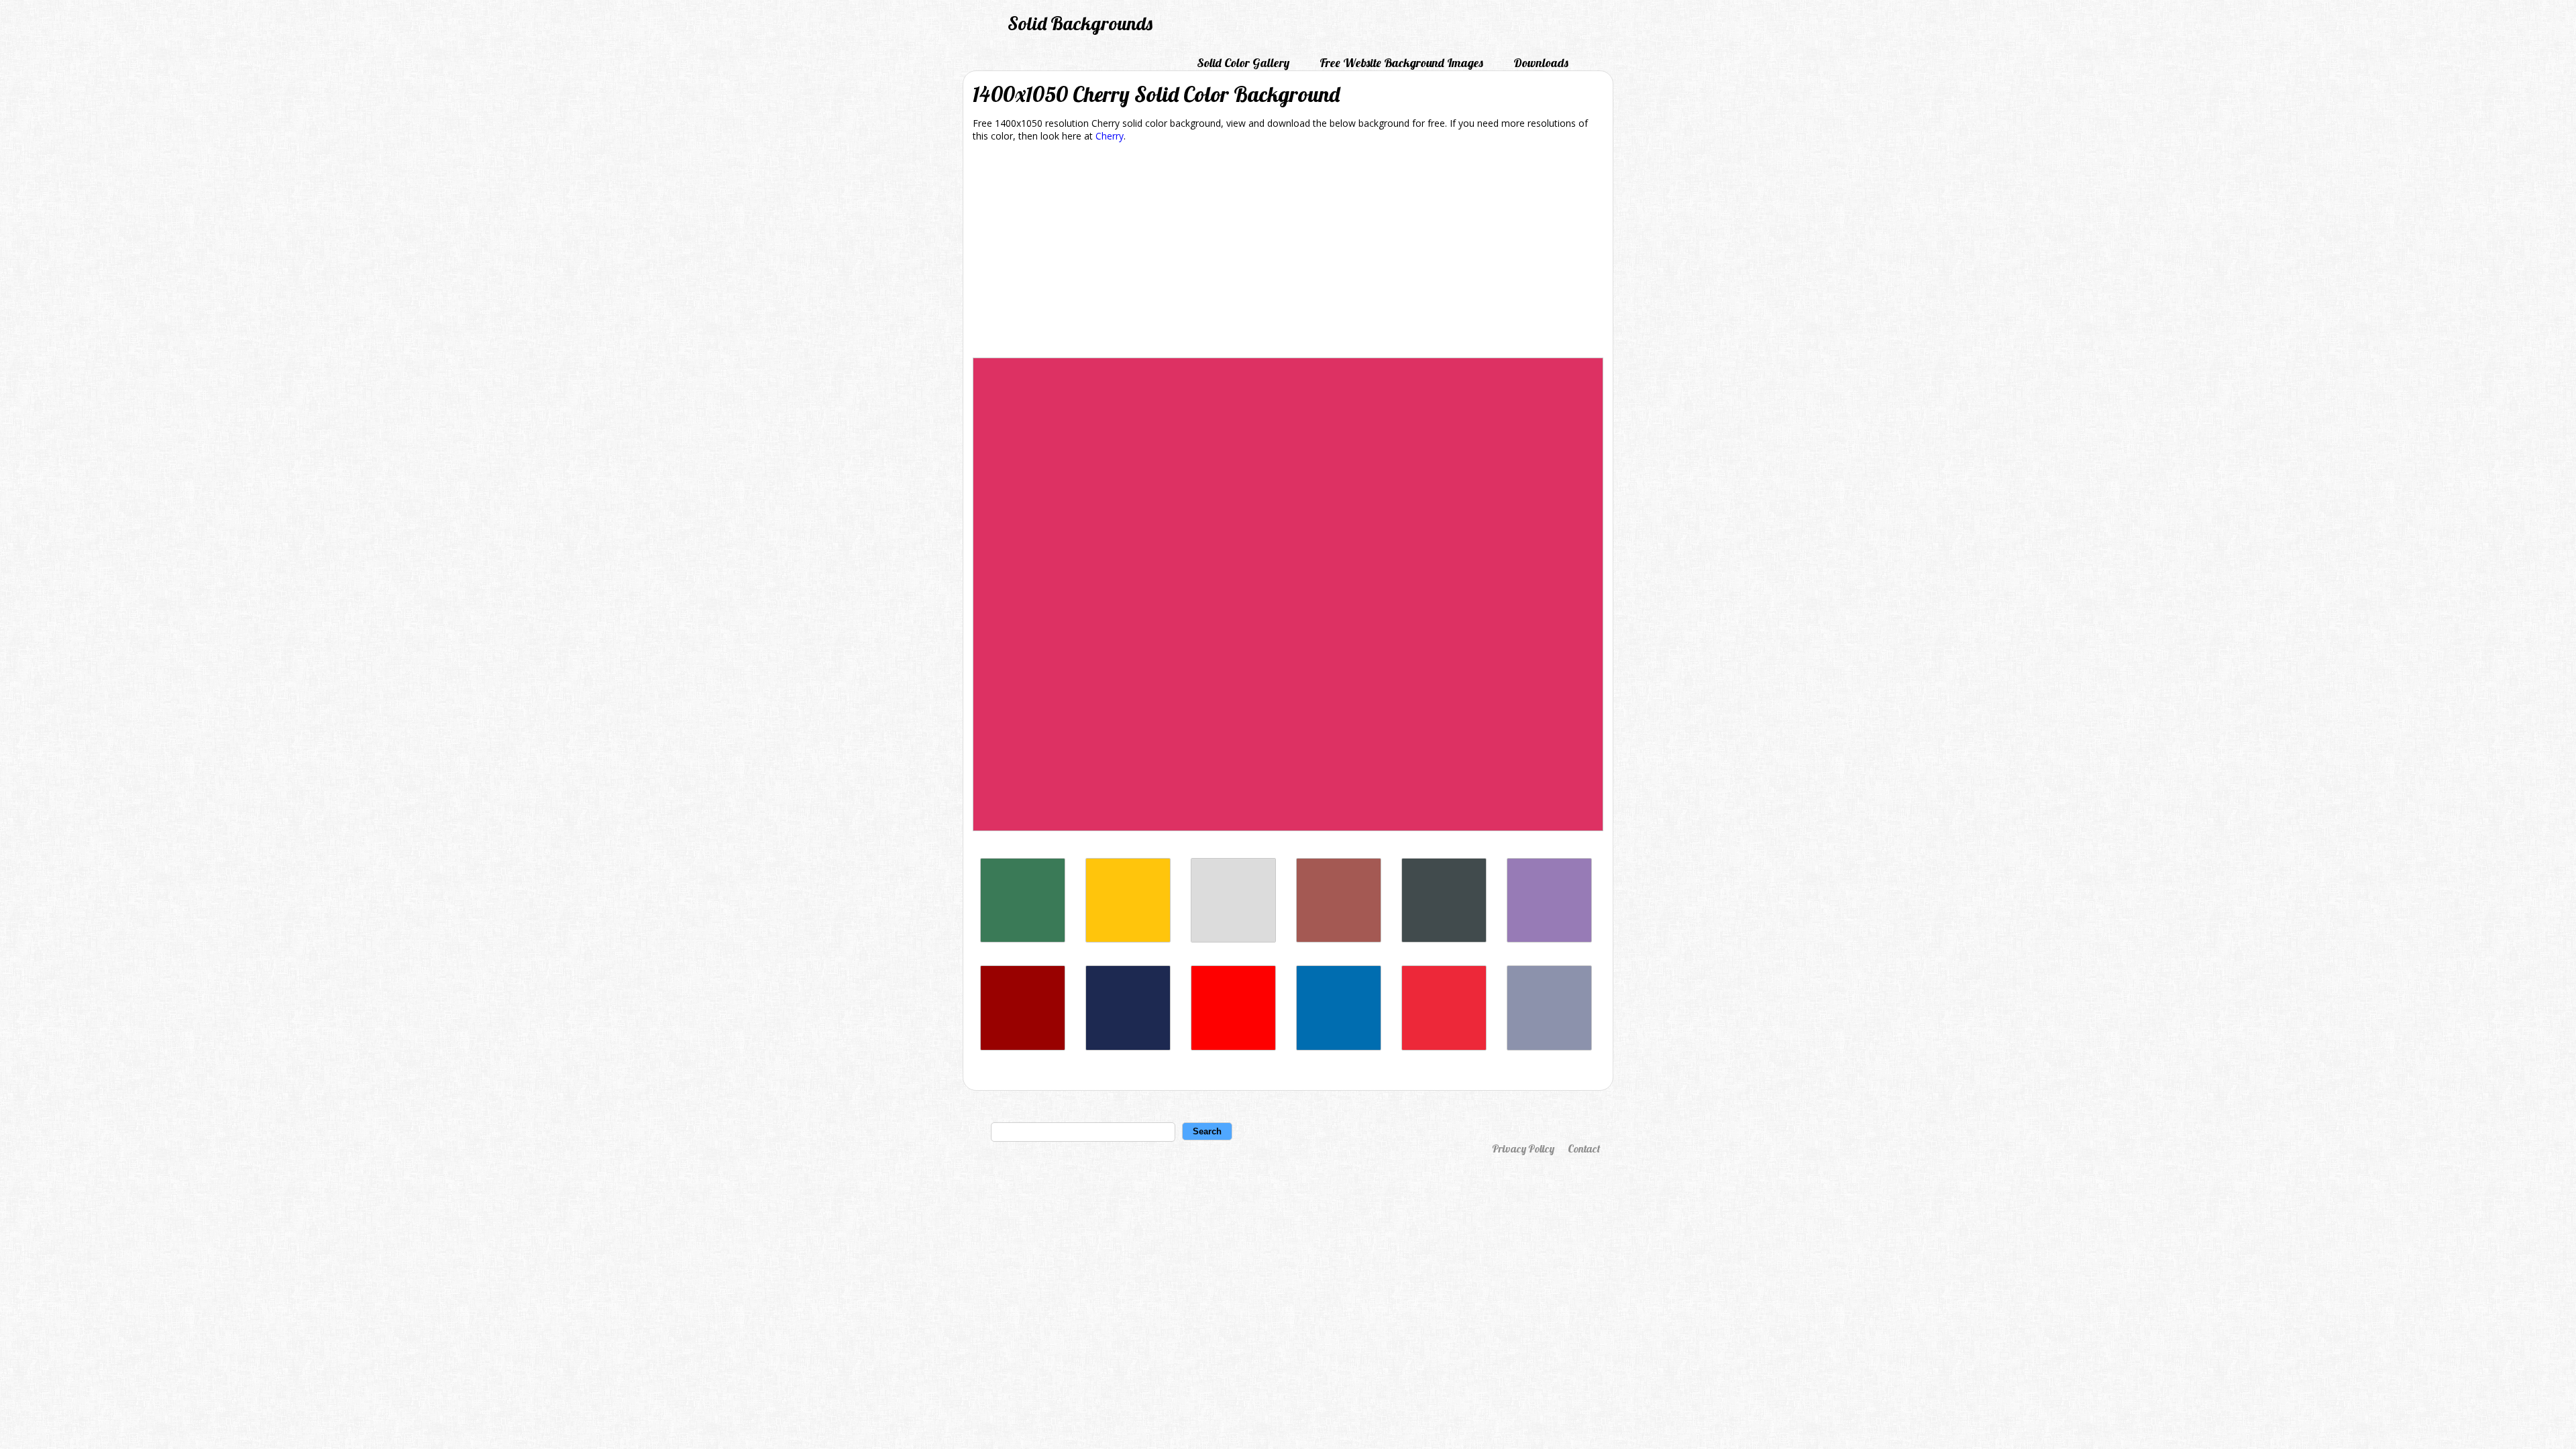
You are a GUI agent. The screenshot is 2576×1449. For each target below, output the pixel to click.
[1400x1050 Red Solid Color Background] (1233, 1047)
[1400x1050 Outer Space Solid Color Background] (1444, 939)
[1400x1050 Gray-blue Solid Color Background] (1549, 1047)
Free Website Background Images (1401, 63)
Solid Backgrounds (1080, 23)
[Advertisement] (1288, 252)
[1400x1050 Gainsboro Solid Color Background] (1233, 939)
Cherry (1110, 136)
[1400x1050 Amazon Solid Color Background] (1023, 939)
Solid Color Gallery (1243, 63)
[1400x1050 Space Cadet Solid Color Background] (1128, 1047)
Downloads (1541, 63)
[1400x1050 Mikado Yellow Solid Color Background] (1128, 939)
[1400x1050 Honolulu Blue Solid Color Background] (1339, 1047)
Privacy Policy (1523, 1148)
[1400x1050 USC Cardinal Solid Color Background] (1023, 1047)
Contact (1584, 1148)
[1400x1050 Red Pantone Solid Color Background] (1444, 1047)
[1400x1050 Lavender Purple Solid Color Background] (1549, 939)
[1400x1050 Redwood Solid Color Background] (1339, 939)
